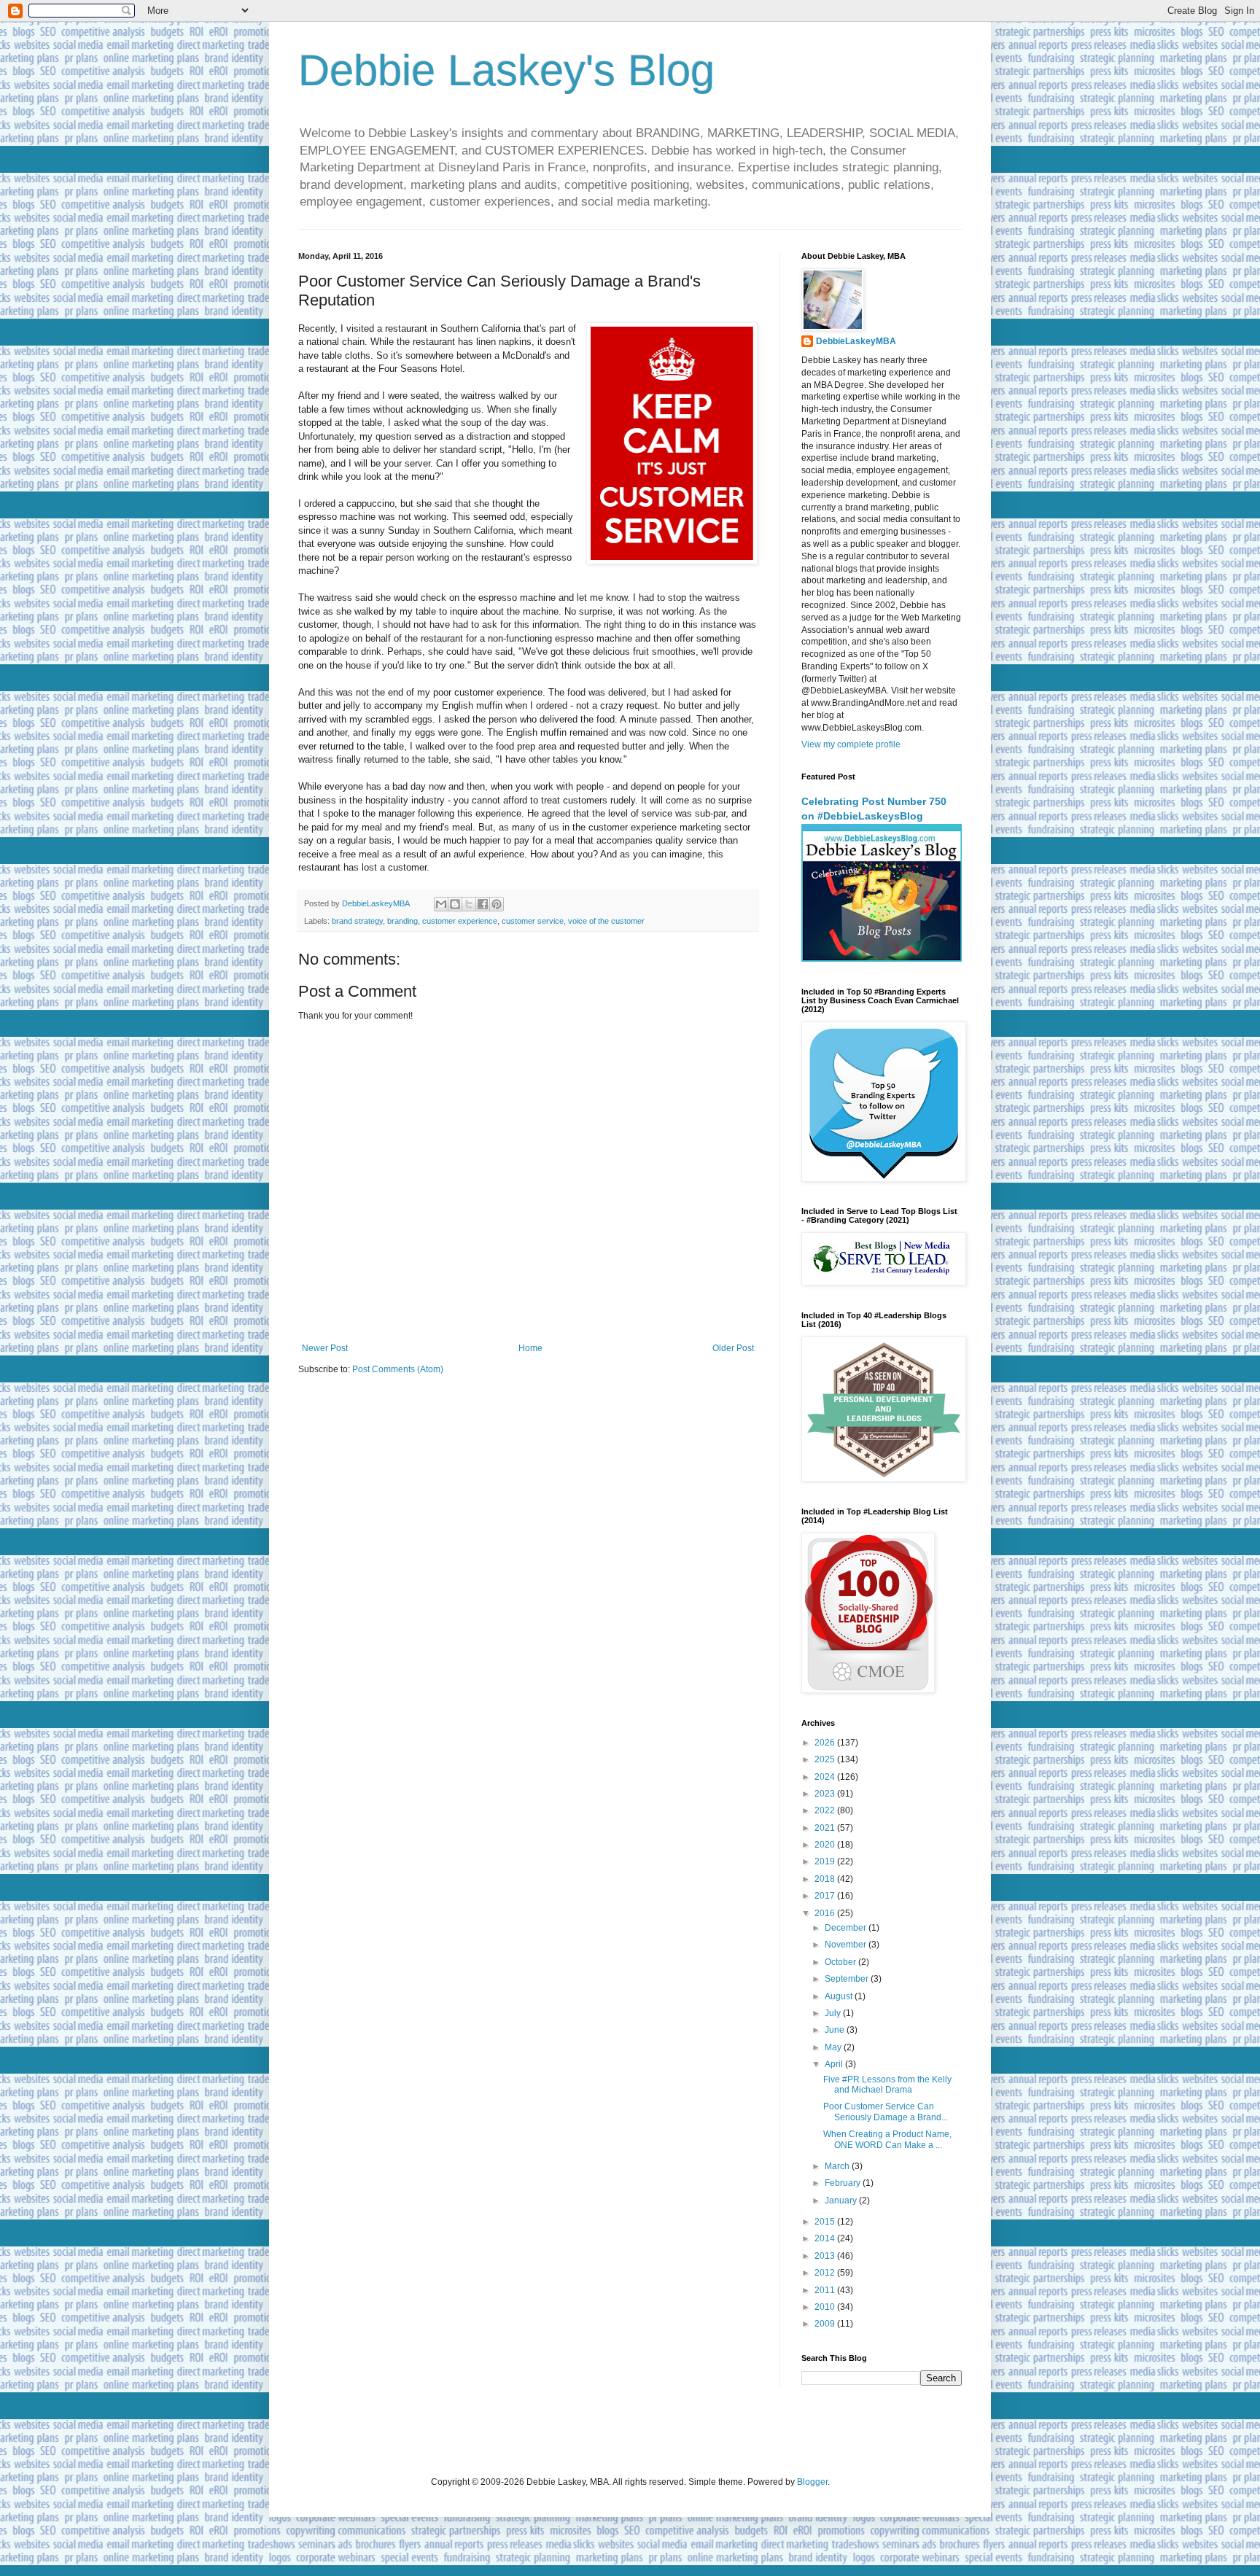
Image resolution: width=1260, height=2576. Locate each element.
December (847, 1928)
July (834, 2013)
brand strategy (357, 921)
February (844, 2183)
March (838, 2166)
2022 (826, 1810)
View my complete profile (851, 744)
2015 (826, 2222)
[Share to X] (469, 904)
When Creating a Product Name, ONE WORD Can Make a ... (887, 2139)
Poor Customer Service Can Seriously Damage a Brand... (886, 2112)
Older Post (733, 1348)
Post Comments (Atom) (398, 1369)
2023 (826, 1794)
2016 (826, 1913)
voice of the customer (606, 921)
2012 (826, 2273)
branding (402, 921)
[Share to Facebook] (483, 904)
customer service (533, 921)
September (848, 1979)
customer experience (460, 921)
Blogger (812, 2482)
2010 (826, 2307)
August (840, 1996)
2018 (826, 1879)
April (835, 2064)
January (842, 2201)
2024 (826, 1777)
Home (530, 1348)
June (836, 2030)
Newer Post (325, 1348)
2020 (826, 1845)
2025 (826, 1759)
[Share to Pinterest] (497, 904)
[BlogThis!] (455, 904)
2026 (826, 1743)
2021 (826, 1828)
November (847, 1945)
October (841, 1962)
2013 (826, 2256)
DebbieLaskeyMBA (856, 341)
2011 (826, 2290)
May (834, 2047)
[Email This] (441, 904)
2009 (826, 2324)
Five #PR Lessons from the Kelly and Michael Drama (887, 2085)
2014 (826, 2238)
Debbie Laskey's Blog (506, 70)
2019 (826, 1861)
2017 (826, 1896)
